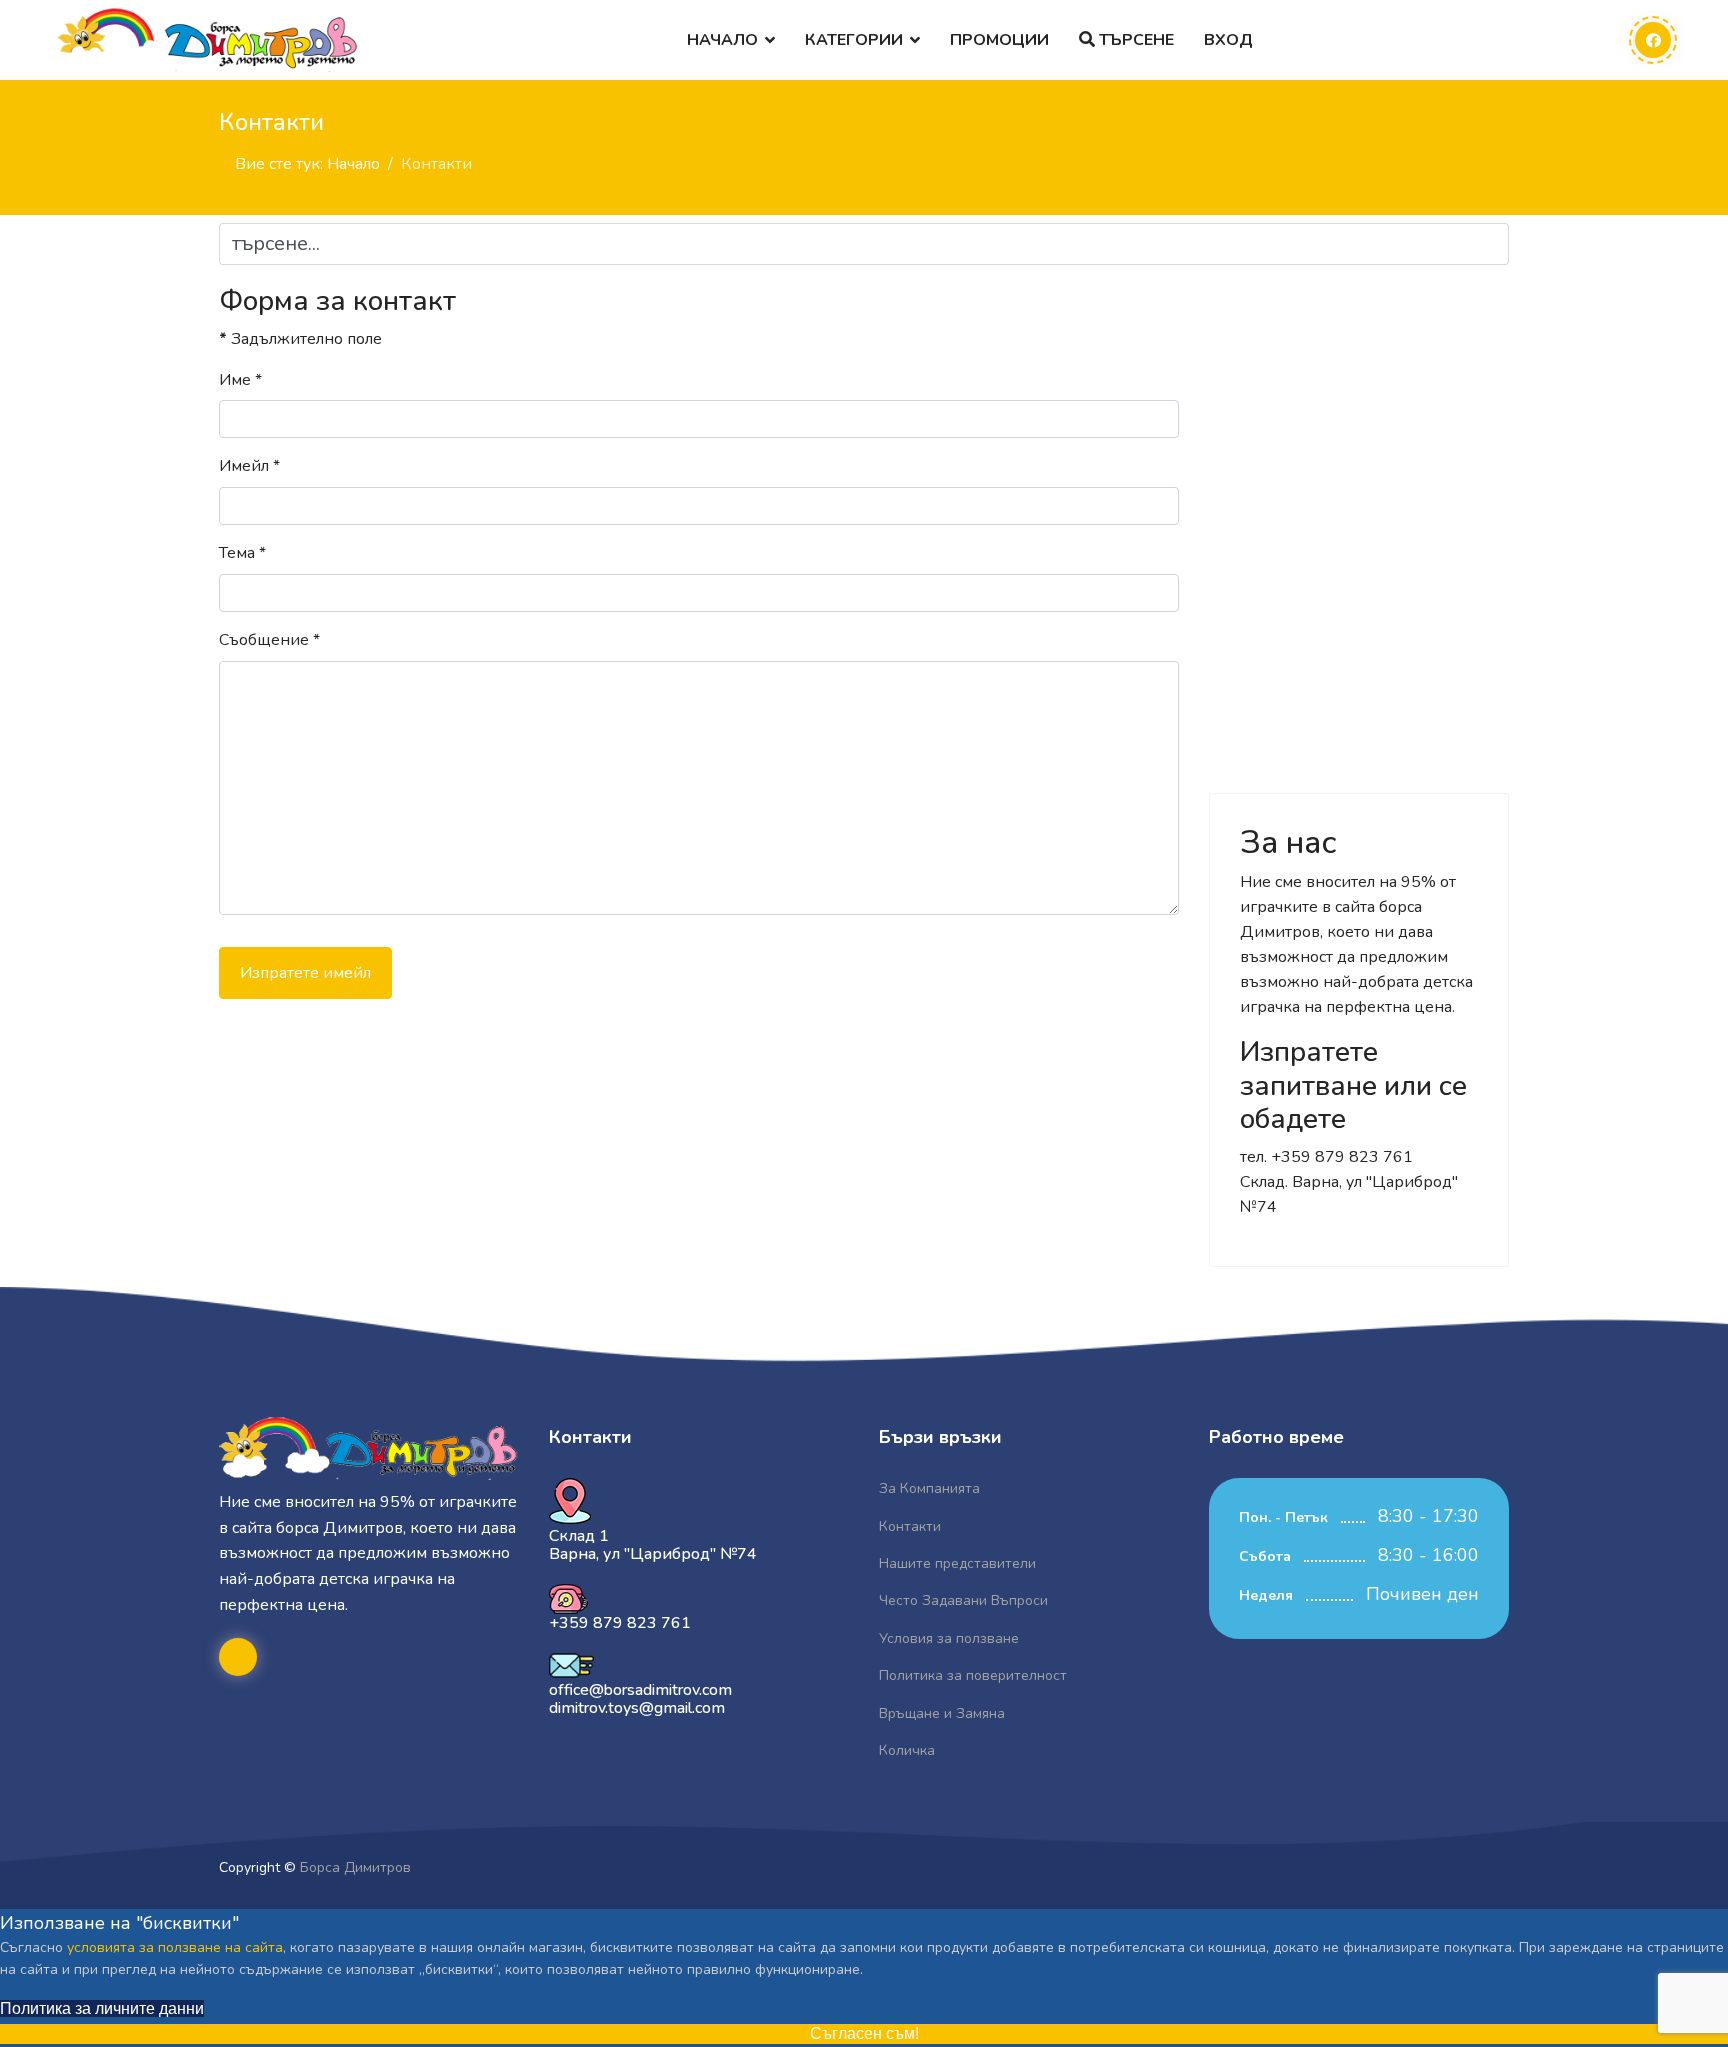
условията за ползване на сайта (175, 1947)
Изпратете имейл (305, 973)
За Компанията (929, 1488)
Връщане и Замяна (942, 1713)
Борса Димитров (355, 1867)
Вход (1228, 40)
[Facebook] (1653, 40)
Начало (722, 40)
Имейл (249, 466)
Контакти (910, 1526)
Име (240, 380)
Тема (242, 553)
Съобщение (269, 640)
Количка (907, 1750)
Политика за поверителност (973, 1675)
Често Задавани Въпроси (963, 1600)
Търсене (1134, 40)
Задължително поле (300, 339)
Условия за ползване (949, 1638)
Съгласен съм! (864, 2033)
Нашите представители (957, 1563)
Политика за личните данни (102, 2008)
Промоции (999, 40)
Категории (854, 40)
